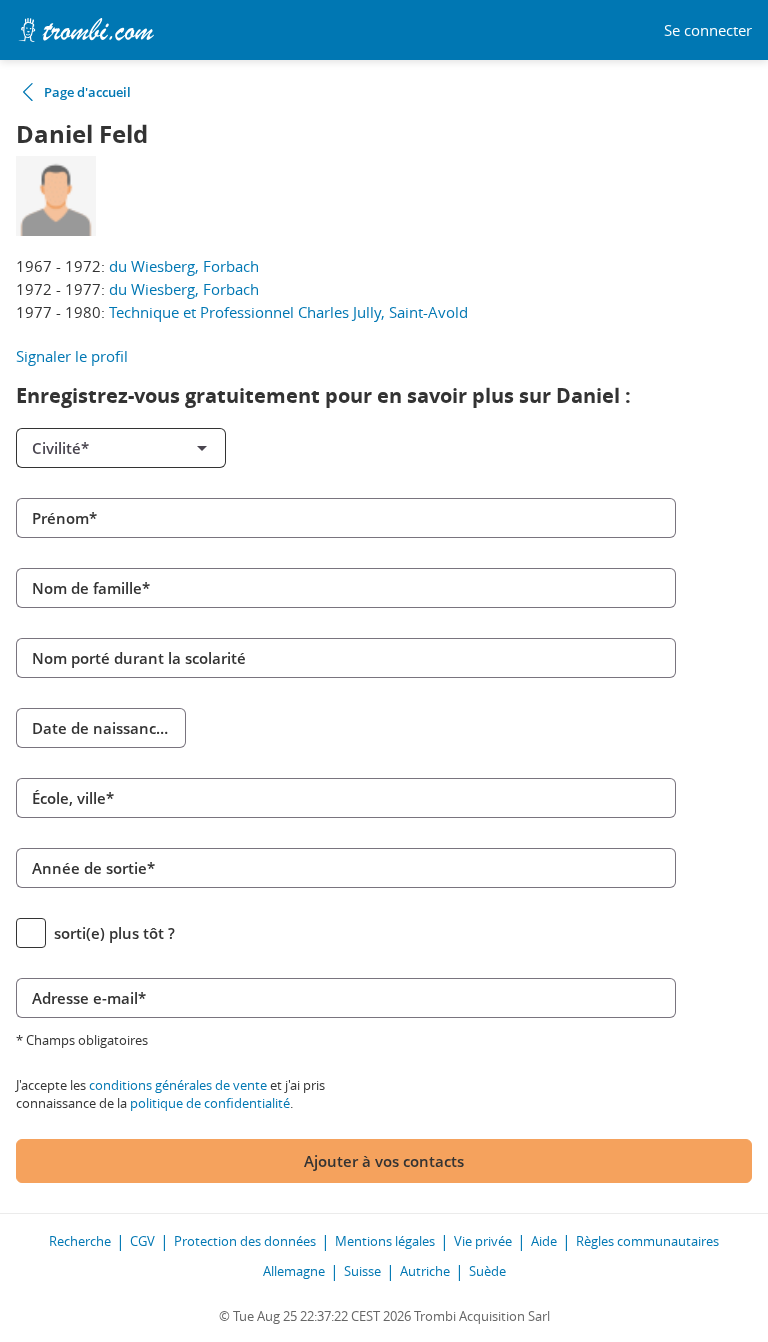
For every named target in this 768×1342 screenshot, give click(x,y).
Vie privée (483, 1241)
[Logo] (86, 30)
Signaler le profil (72, 356)
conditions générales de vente (178, 1085)
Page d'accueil (87, 92)
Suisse (362, 1271)
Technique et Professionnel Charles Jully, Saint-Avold (288, 312)
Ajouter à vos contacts (384, 1161)
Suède (487, 1271)
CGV (142, 1241)
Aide (544, 1241)
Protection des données (245, 1241)
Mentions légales (385, 1241)
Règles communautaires (647, 1241)
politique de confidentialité (210, 1103)
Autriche (425, 1271)
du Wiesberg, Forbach (184, 266)
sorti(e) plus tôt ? (114, 933)
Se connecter (708, 30)
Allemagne (294, 1271)
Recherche (80, 1241)
